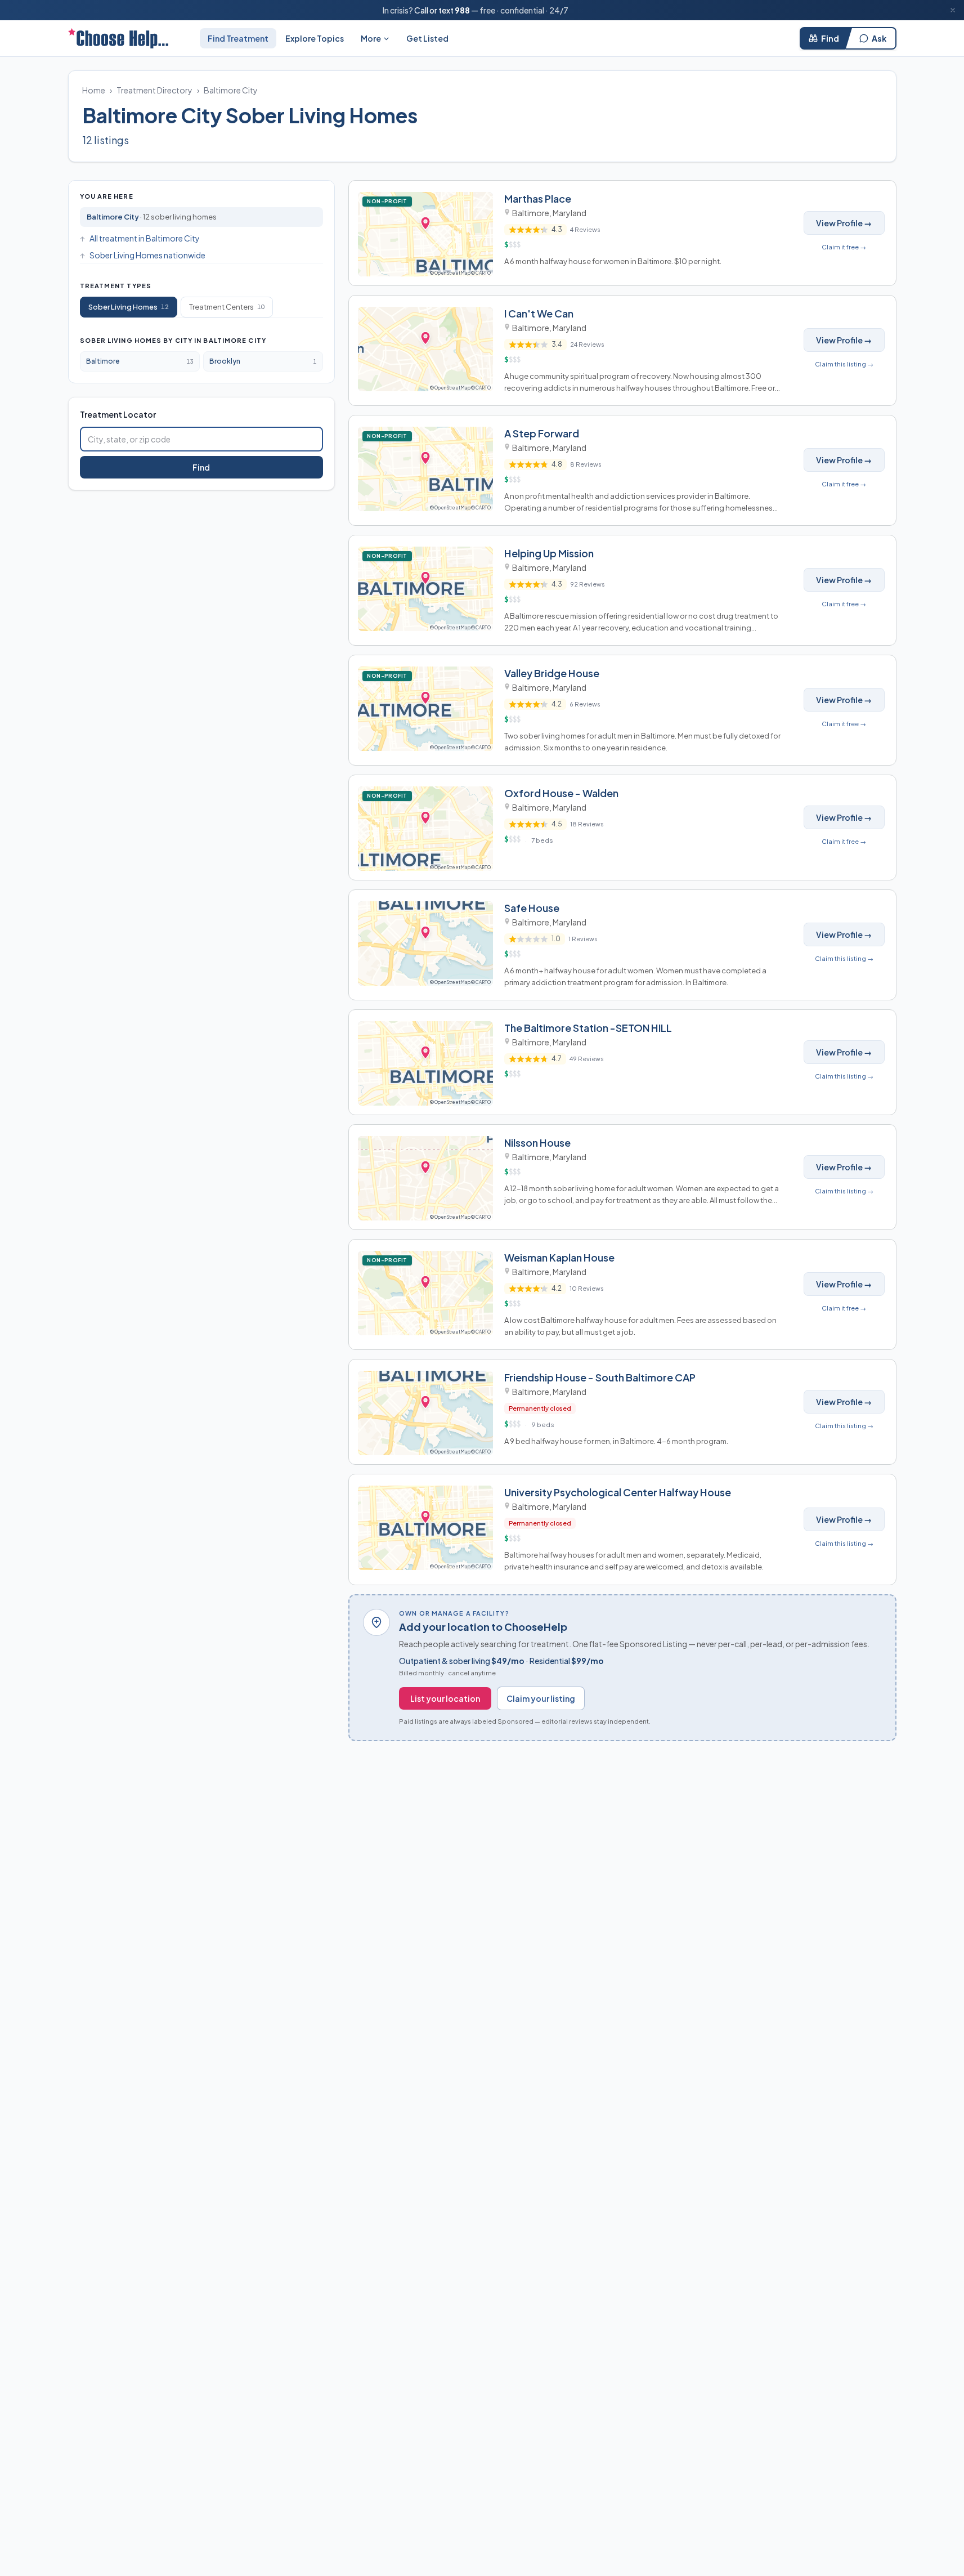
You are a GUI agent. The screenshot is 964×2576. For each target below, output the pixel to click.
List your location (445, 1698)
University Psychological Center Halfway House (618, 1492)
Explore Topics (315, 38)
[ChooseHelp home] (118, 38)
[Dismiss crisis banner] (953, 10)
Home (94, 90)
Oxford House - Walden (561, 793)
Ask (879, 38)
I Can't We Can (539, 313)
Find (830, 38)
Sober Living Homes (129, 307)
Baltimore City (231, 90)
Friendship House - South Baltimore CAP (600, 1377)
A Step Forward (542, 433)
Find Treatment (238, 38)
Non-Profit (389, 201)
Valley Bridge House (552, 673)
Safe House (532, 908)
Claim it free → (844, 247)
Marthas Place (538, 198)
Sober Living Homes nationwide (147, 255)
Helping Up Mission (549, 553)
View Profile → (844, 223)
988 (462, 10)
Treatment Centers (227, 307)
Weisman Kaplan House (559, 1257)
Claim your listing (541, 1698)
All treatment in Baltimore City (145, 238)
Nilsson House (537, 1142)
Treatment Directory (154, 90)
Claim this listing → (844, 364)
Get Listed (427, 38)
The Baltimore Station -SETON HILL (588, 1028)
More (371, 38)
